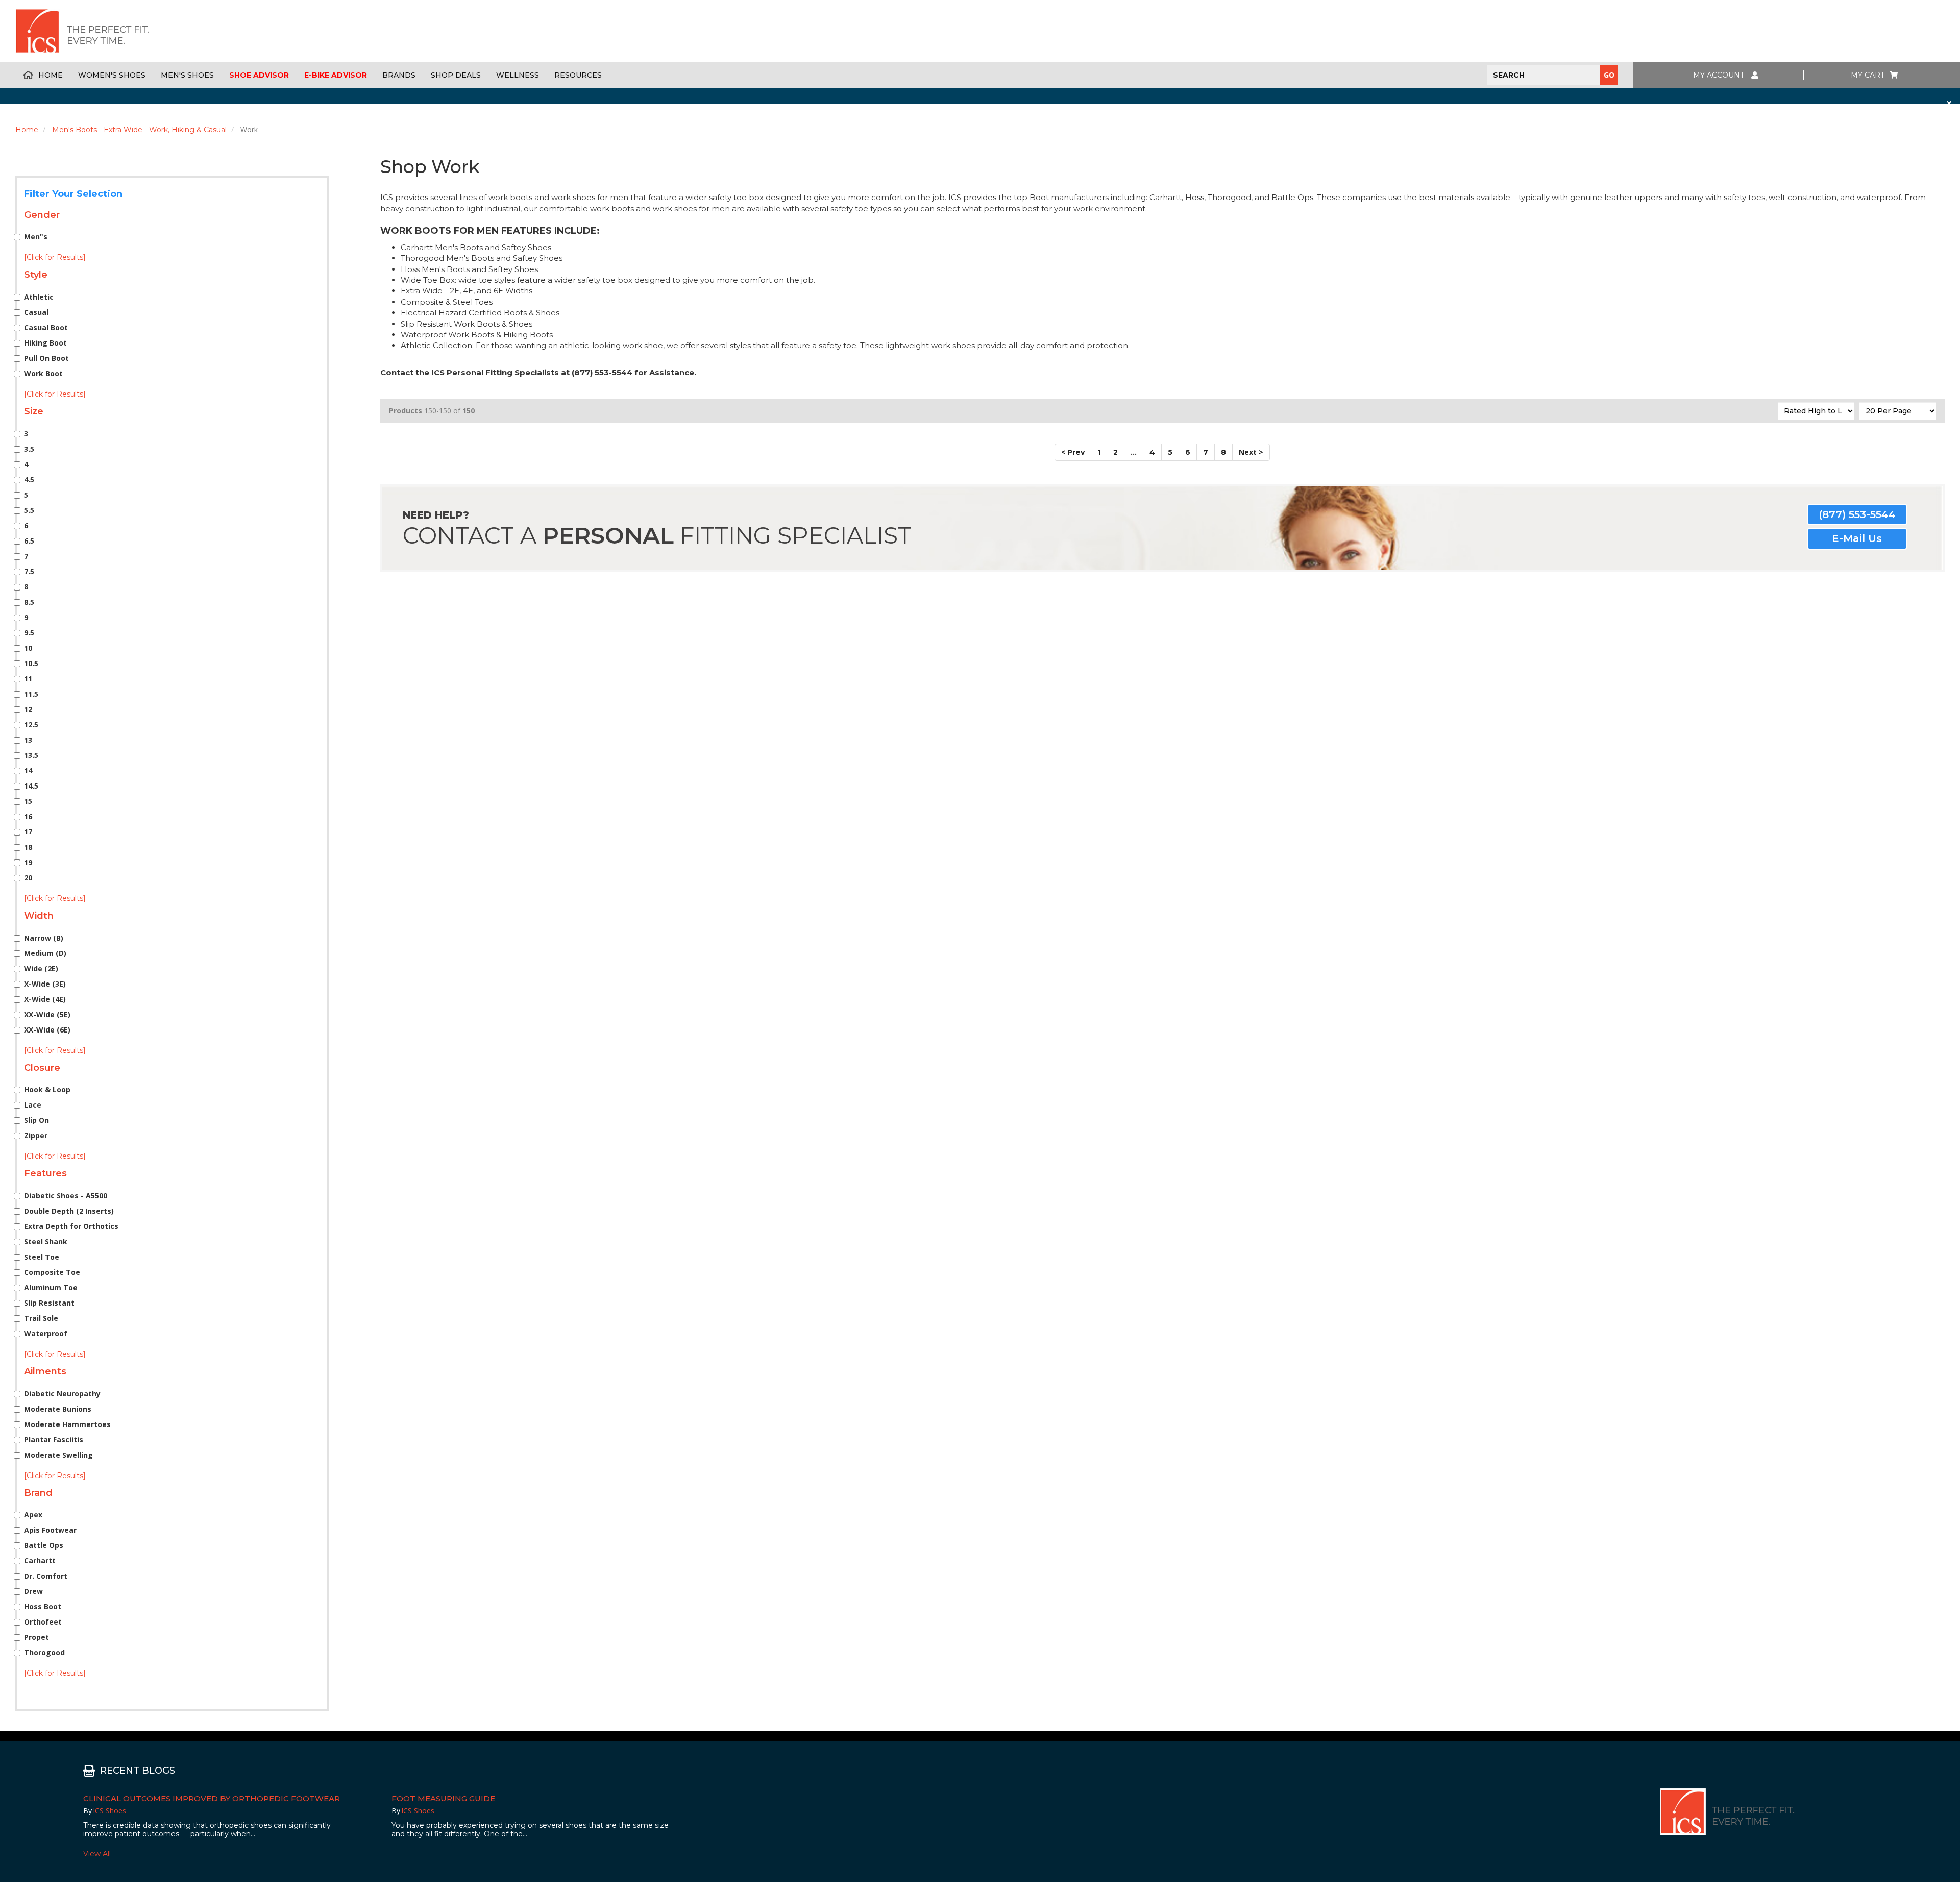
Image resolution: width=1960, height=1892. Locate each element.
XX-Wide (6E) (47, 1030)
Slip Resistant (49, 1303)
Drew (33, 1591)
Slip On (36, 1120)
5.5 (29, 510)
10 (28, 648)
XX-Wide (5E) (47, 1014)
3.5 (29, 449)
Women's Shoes (112, 75)
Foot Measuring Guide (443, 1798)
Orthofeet (43, 1622)
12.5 (31, 724)
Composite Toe (52, 1272)
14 (28, 770)
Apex (33, 1515)
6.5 (29, 541)
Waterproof (46, 1333)
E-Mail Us (1857, 538)
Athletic (39, 297)
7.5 (29, 571)
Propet (36, 1637)
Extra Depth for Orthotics (71, 1226)
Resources (578, 75)
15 (28, 801)
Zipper (36, 1135)
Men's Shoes (187, 75)
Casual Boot (46, 327)
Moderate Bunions (58, 1409)
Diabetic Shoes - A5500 (66, 1196)
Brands (399, 75)
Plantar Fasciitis (54, 1440)
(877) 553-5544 (1857, 514)
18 (28, 847)
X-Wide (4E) (45, 999)
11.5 (31, 694)
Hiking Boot (45, 343)
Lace (33, 1105)
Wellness (518, 75)
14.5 (31, 786)
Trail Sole (41, 1318)
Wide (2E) (41, 968)
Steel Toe (42, 1257)
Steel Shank (46, 1242)
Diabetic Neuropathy (62, 1394)
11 (28, 679)
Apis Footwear (50, 1530)
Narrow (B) (44, 938)
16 (28, 816)
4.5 (29, 480)
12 (28, 709)
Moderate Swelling (58, 1455)
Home (51, 75)
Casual (36, 312)
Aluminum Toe (51, 1287)
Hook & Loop (47, 1089)
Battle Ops (44, 1545)
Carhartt (40, 1561)
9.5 (29, 633)
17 (28, 832)
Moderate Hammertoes (67, 1424)
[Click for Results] (55, 257)
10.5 (31, 663)
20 (28, 878)
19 (28, 862)
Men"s (36, 237)
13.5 (31, 755)
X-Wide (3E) (45, 984)
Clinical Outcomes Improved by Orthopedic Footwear (212, 1798)
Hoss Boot (43, 1606)
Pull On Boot (46, 358)
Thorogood (44, 1652)
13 (28, 740)
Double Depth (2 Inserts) (69, 1211)
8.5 (29, 602)
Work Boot (43, 373)
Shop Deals (456, 75)
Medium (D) (45, 953)
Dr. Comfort (46, 1576)
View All (97, 1854)
